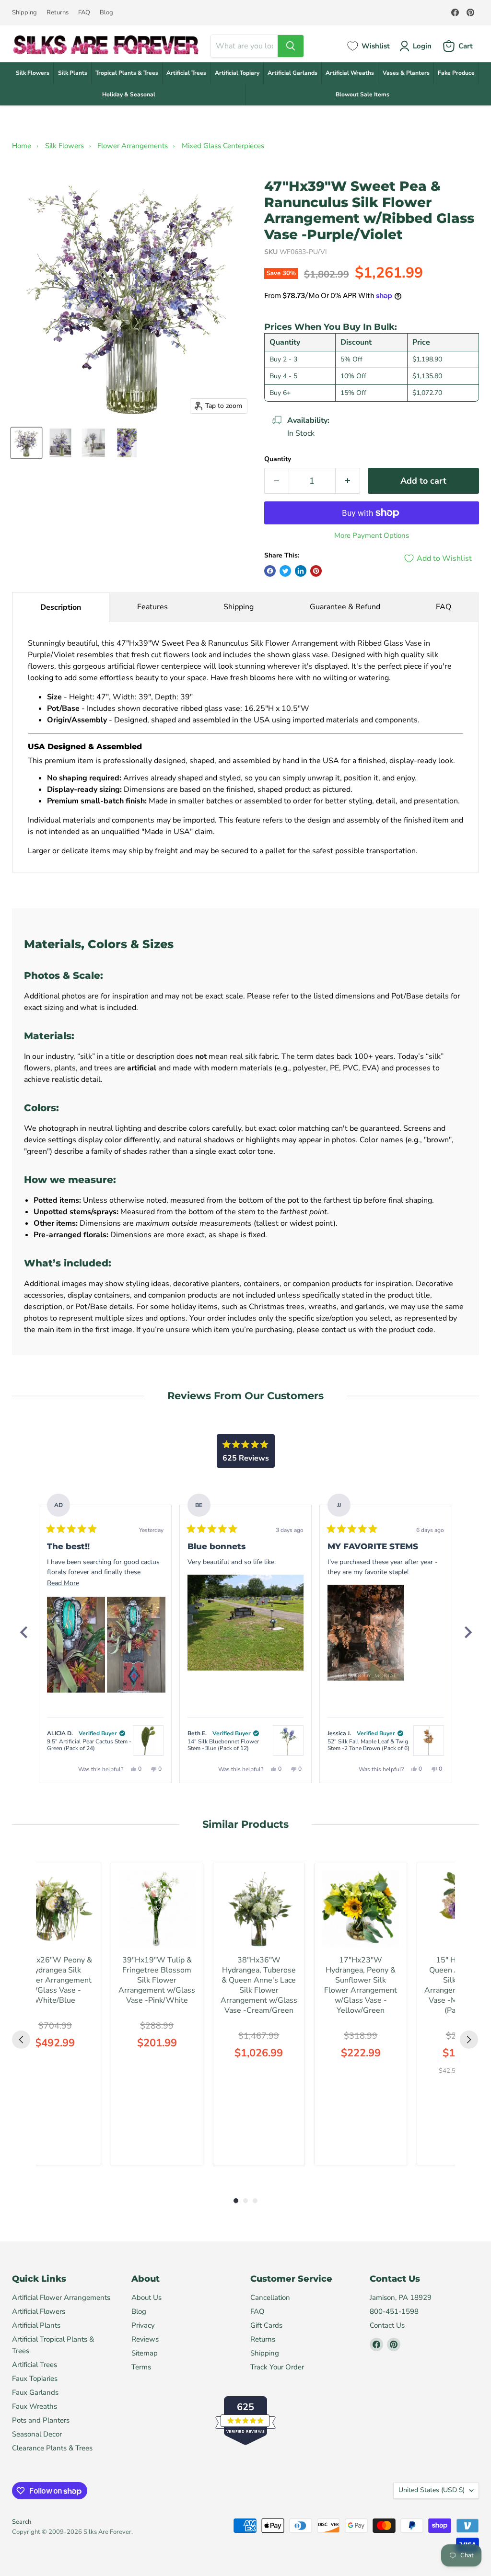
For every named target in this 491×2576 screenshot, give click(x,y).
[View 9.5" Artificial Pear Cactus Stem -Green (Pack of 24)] (148, 1741)
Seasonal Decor (37, 2434)
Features (152, 607)
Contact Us (387, 2325)
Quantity (278, 459)
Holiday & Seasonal (129, 94)
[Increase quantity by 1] (348, 481)
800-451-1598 (394, 2311)
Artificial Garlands (292, 73)
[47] (26, 443)
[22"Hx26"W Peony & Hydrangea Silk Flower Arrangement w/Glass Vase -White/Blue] (55, 1909)
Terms (141, 2367)
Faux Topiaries (35, 2379)
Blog (106, 13)
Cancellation (270, 2298)
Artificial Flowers (39, 2311)
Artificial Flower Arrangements (61, 2298)
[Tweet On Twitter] (285, 571)
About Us (146, 2298)
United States (432, 2490)
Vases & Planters (406, 73)
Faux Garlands (35, 2392)
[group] (55, 2014)
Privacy (143, 2325)
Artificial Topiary (237, 73)
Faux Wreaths (35, 2406)
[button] (76, 1645)
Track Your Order (277, 2367)
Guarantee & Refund (345, 607)
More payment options (372, 536)
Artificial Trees (186, 73)
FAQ (84, 13)
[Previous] (23, 1632)
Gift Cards (266, 2325)
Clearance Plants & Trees (52, 2448)
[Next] (468, 1632)
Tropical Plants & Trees (127, 73)
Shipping (24, 13)
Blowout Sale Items (362, 94)
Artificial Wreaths (350, 73)
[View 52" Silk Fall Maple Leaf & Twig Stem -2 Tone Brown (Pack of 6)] (429, 1741)
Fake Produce (456, 73)
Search (22, 2522)
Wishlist (376, 46)
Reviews (145, 2339)
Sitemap (145, 2353)
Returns (58, 13)
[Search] (291, 46)
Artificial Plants (36, 2325)
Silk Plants (73, 73)
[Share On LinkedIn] (301, 571)
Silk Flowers (33, 73)
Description (61, 607)
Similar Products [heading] (245, 1824)
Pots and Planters (41, 2420)
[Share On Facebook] (270, 571)
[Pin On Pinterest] (316, 571)
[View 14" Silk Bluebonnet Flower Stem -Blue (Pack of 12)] (288, 1741)
